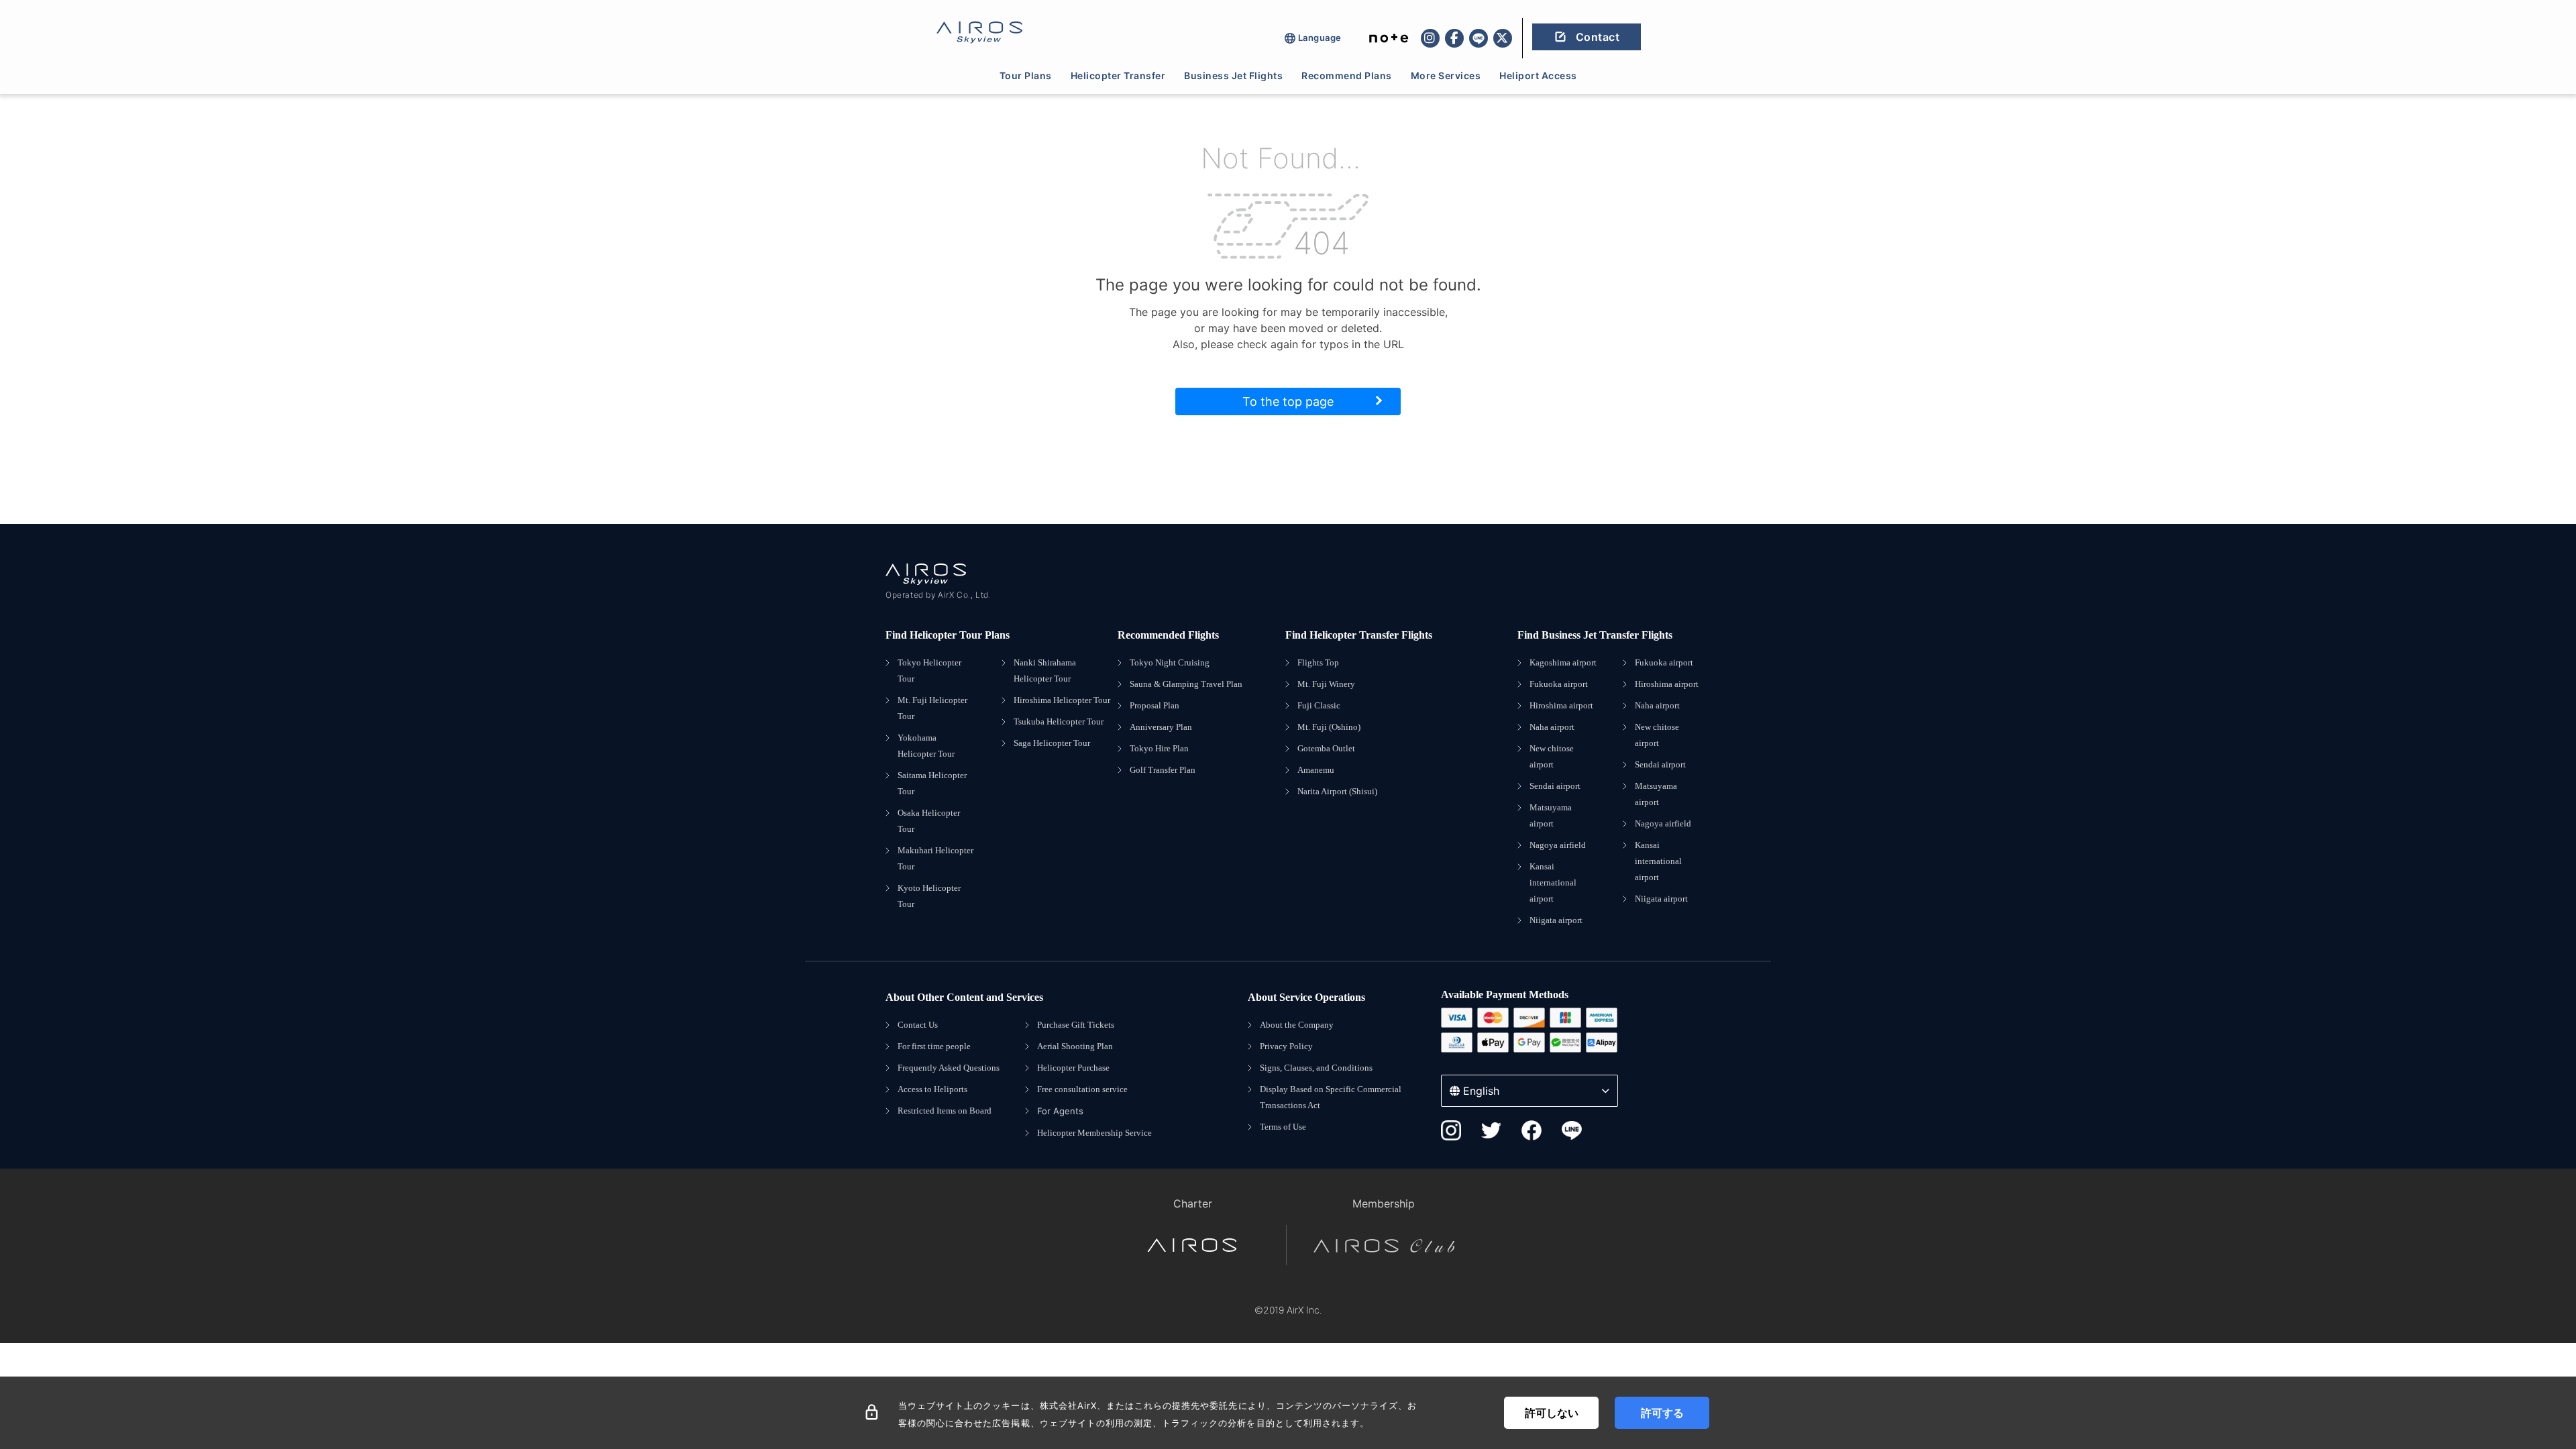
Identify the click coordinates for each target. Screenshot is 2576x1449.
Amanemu (1316, 770)
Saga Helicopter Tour (1052, 743)
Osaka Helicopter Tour (929, 821)
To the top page (1288, 401)
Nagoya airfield (1558, 845)
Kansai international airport (1553, 882)
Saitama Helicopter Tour (932, 783)
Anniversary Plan (1161, 727)
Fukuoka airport (1559, 684)
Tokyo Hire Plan (1159, 748)
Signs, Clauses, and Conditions (1316, 1068)
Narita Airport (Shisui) (1337, 791)
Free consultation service (1082, 1089)
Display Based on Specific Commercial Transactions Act (1331, 1097)
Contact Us (918, 1025)
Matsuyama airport (1551, 815)
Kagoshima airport (1563, 662)
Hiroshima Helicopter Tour (1062, 700)
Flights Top (1318, 662)
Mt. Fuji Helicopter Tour (932, 708)
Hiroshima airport (1561, 705)
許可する (1662, 1413)
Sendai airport (1555, 786)
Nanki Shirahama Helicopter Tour (1045, 670)
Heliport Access (1538, 75)
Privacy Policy (1286, 1046)
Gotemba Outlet (1326, 748)
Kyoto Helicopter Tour (929, 896)
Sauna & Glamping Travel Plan (1186, 684)
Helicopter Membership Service (1094, 1133)
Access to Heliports (932, 1089)
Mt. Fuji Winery (1326, 684)
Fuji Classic (1319, 705)
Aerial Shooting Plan (1075, 1046)
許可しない (1552, 1413)
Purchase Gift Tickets (1076, 1025)
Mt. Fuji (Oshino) (1329, 727)
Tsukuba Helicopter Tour (1059, 721)
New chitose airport (1552, 756)
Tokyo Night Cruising (1170, 662)
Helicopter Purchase (1073, 1068)
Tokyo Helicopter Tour (929, 670)
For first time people (934, 1046)
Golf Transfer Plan (1163, 770)
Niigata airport (1556, 920)
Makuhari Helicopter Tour (935, 858)
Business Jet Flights (1233, 75)
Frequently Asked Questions (949, 1068)
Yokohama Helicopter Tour (926, 746)
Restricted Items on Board (945, 1111)
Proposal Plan (1155, 705)
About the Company (1297, 1025)
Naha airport (1552, 727)
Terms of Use (1283, 1127)
